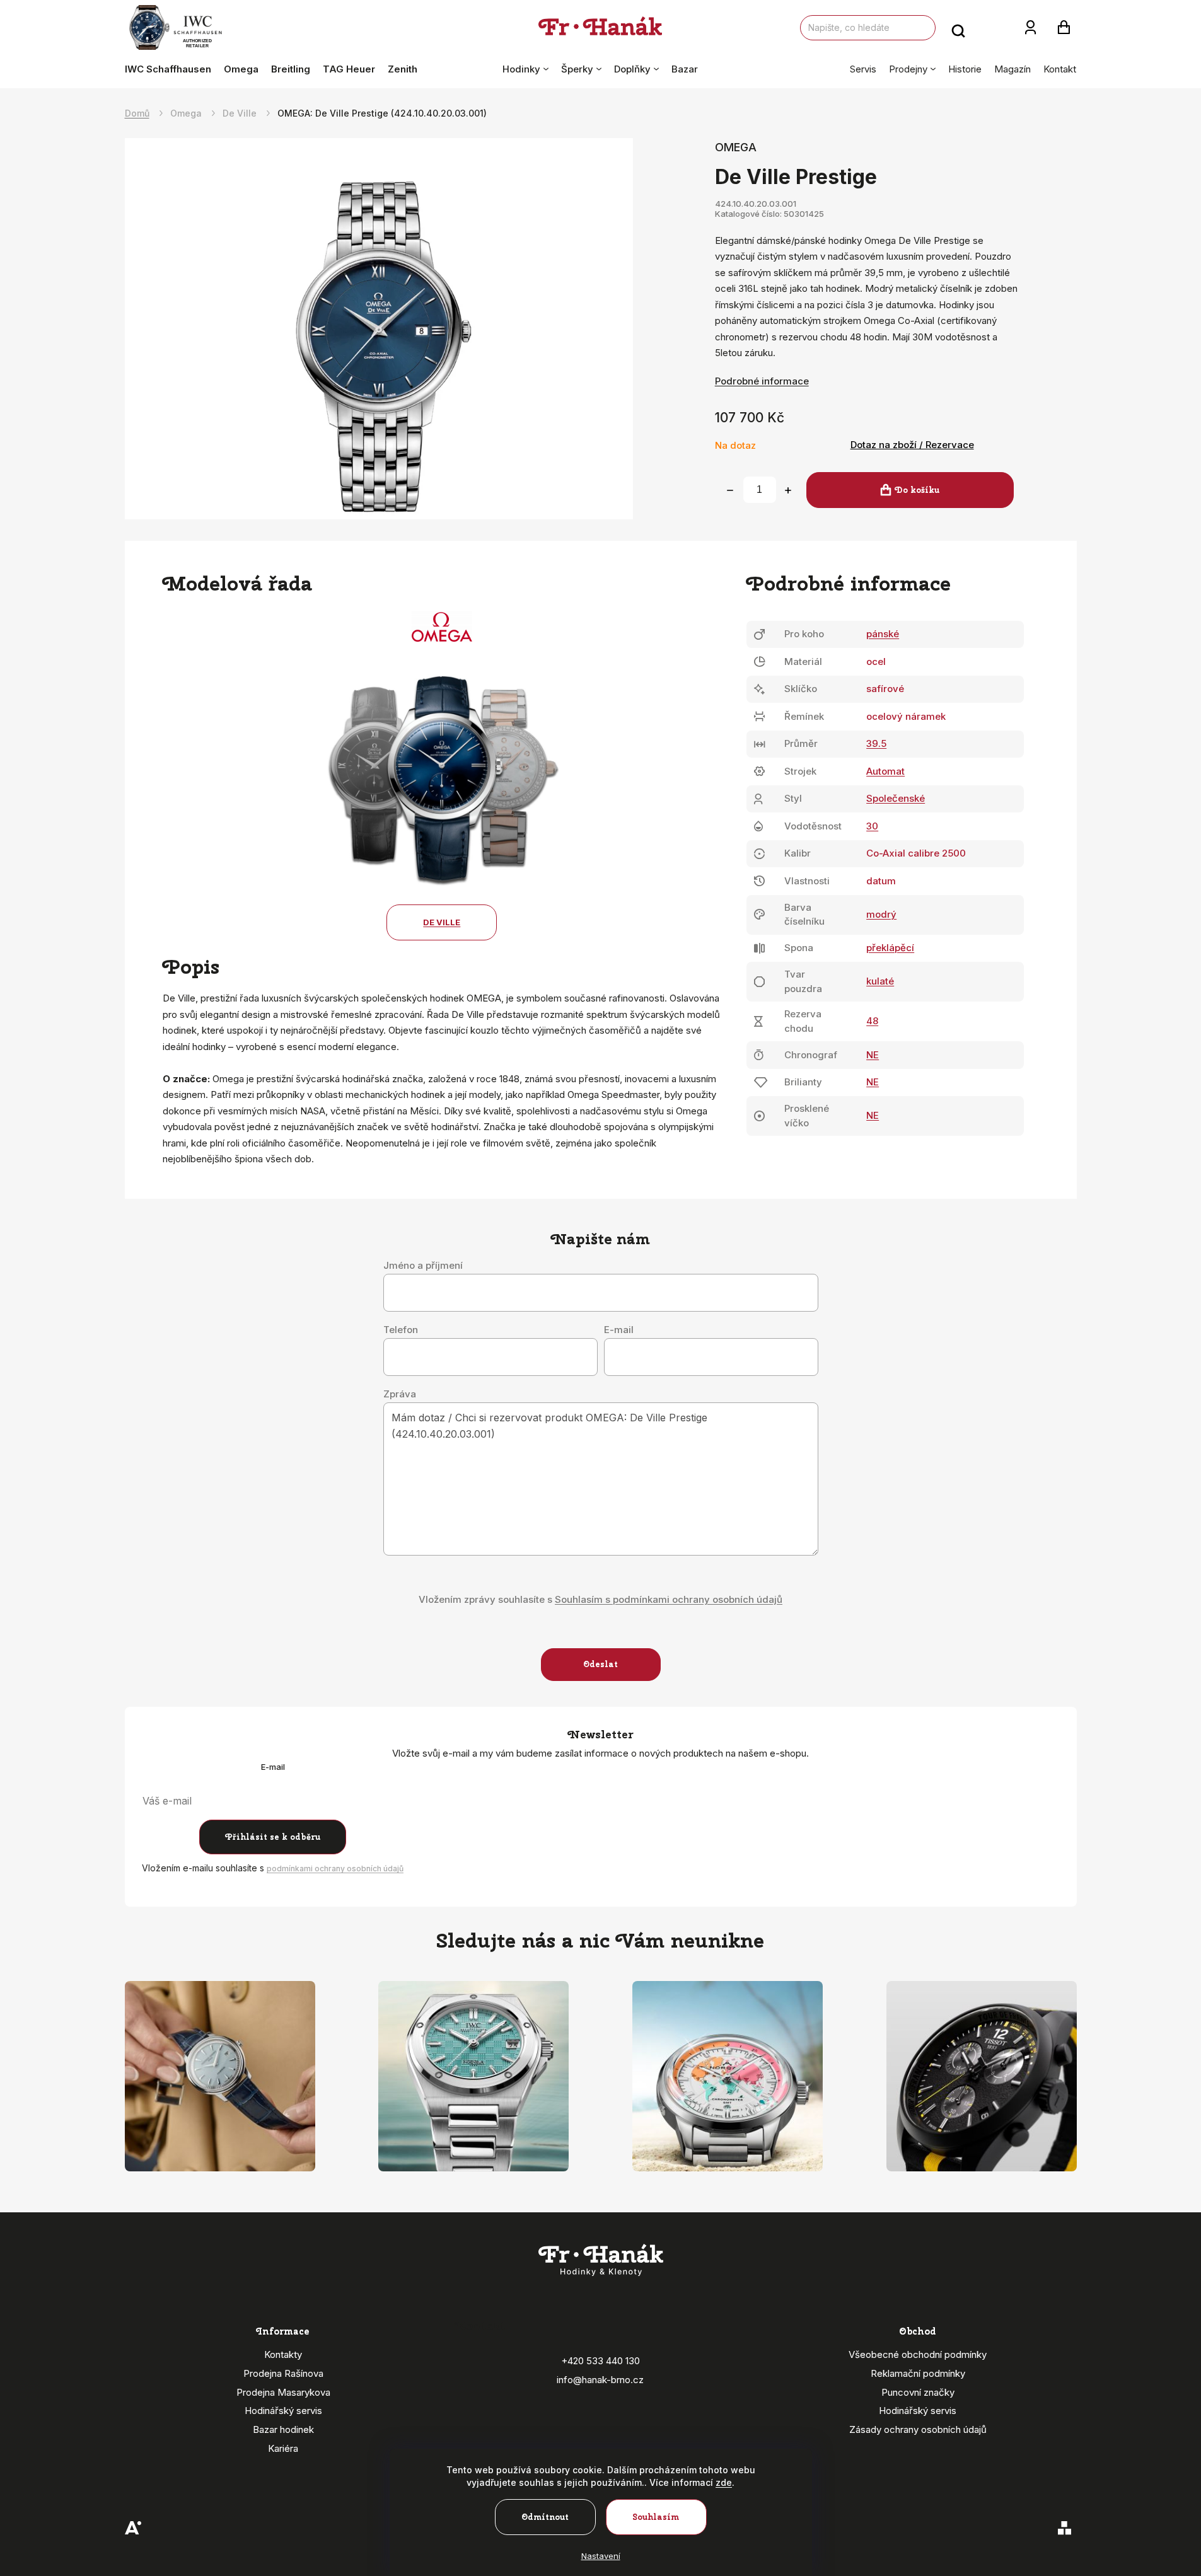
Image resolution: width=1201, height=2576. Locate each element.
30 (872, 826)
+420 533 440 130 (600, 2361)
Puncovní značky (918, 2392)
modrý (881, 914)
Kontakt (1060, 69)
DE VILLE (442, 922)
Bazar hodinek (283, 2429)
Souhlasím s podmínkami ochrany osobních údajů (669, 1599)
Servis (863, 69)
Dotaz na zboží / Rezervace (912, 445)
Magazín (1012, 69)
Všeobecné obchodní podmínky (918, 2354)
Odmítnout (545, 2517)
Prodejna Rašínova (283, 2373)
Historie (965, 69)
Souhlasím (656, 2517)
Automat (885, 771)
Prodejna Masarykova (283, 2392)
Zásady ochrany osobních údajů (918, 2429)
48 (872, 1021)
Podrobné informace (762, 381)
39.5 (876, 743)
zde (724, 2482)
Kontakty (283, 2354)
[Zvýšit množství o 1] (788, 490)
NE (873, 1055)
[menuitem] (171, 69)
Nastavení (601, 2556)
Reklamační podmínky (918, 2373)
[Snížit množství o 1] (730, 490)
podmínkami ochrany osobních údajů (335, 1868)
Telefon (401, 1330)
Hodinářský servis (283, 2411)
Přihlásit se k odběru (273, 1837)
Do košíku (917, 490)
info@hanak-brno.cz (600, 2380)
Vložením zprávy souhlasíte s (600, 1599)
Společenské (896, 798)
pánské (883, 634)
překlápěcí (890, 948)
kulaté (880, 981)
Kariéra (283, 2448)
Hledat (958, 28)
